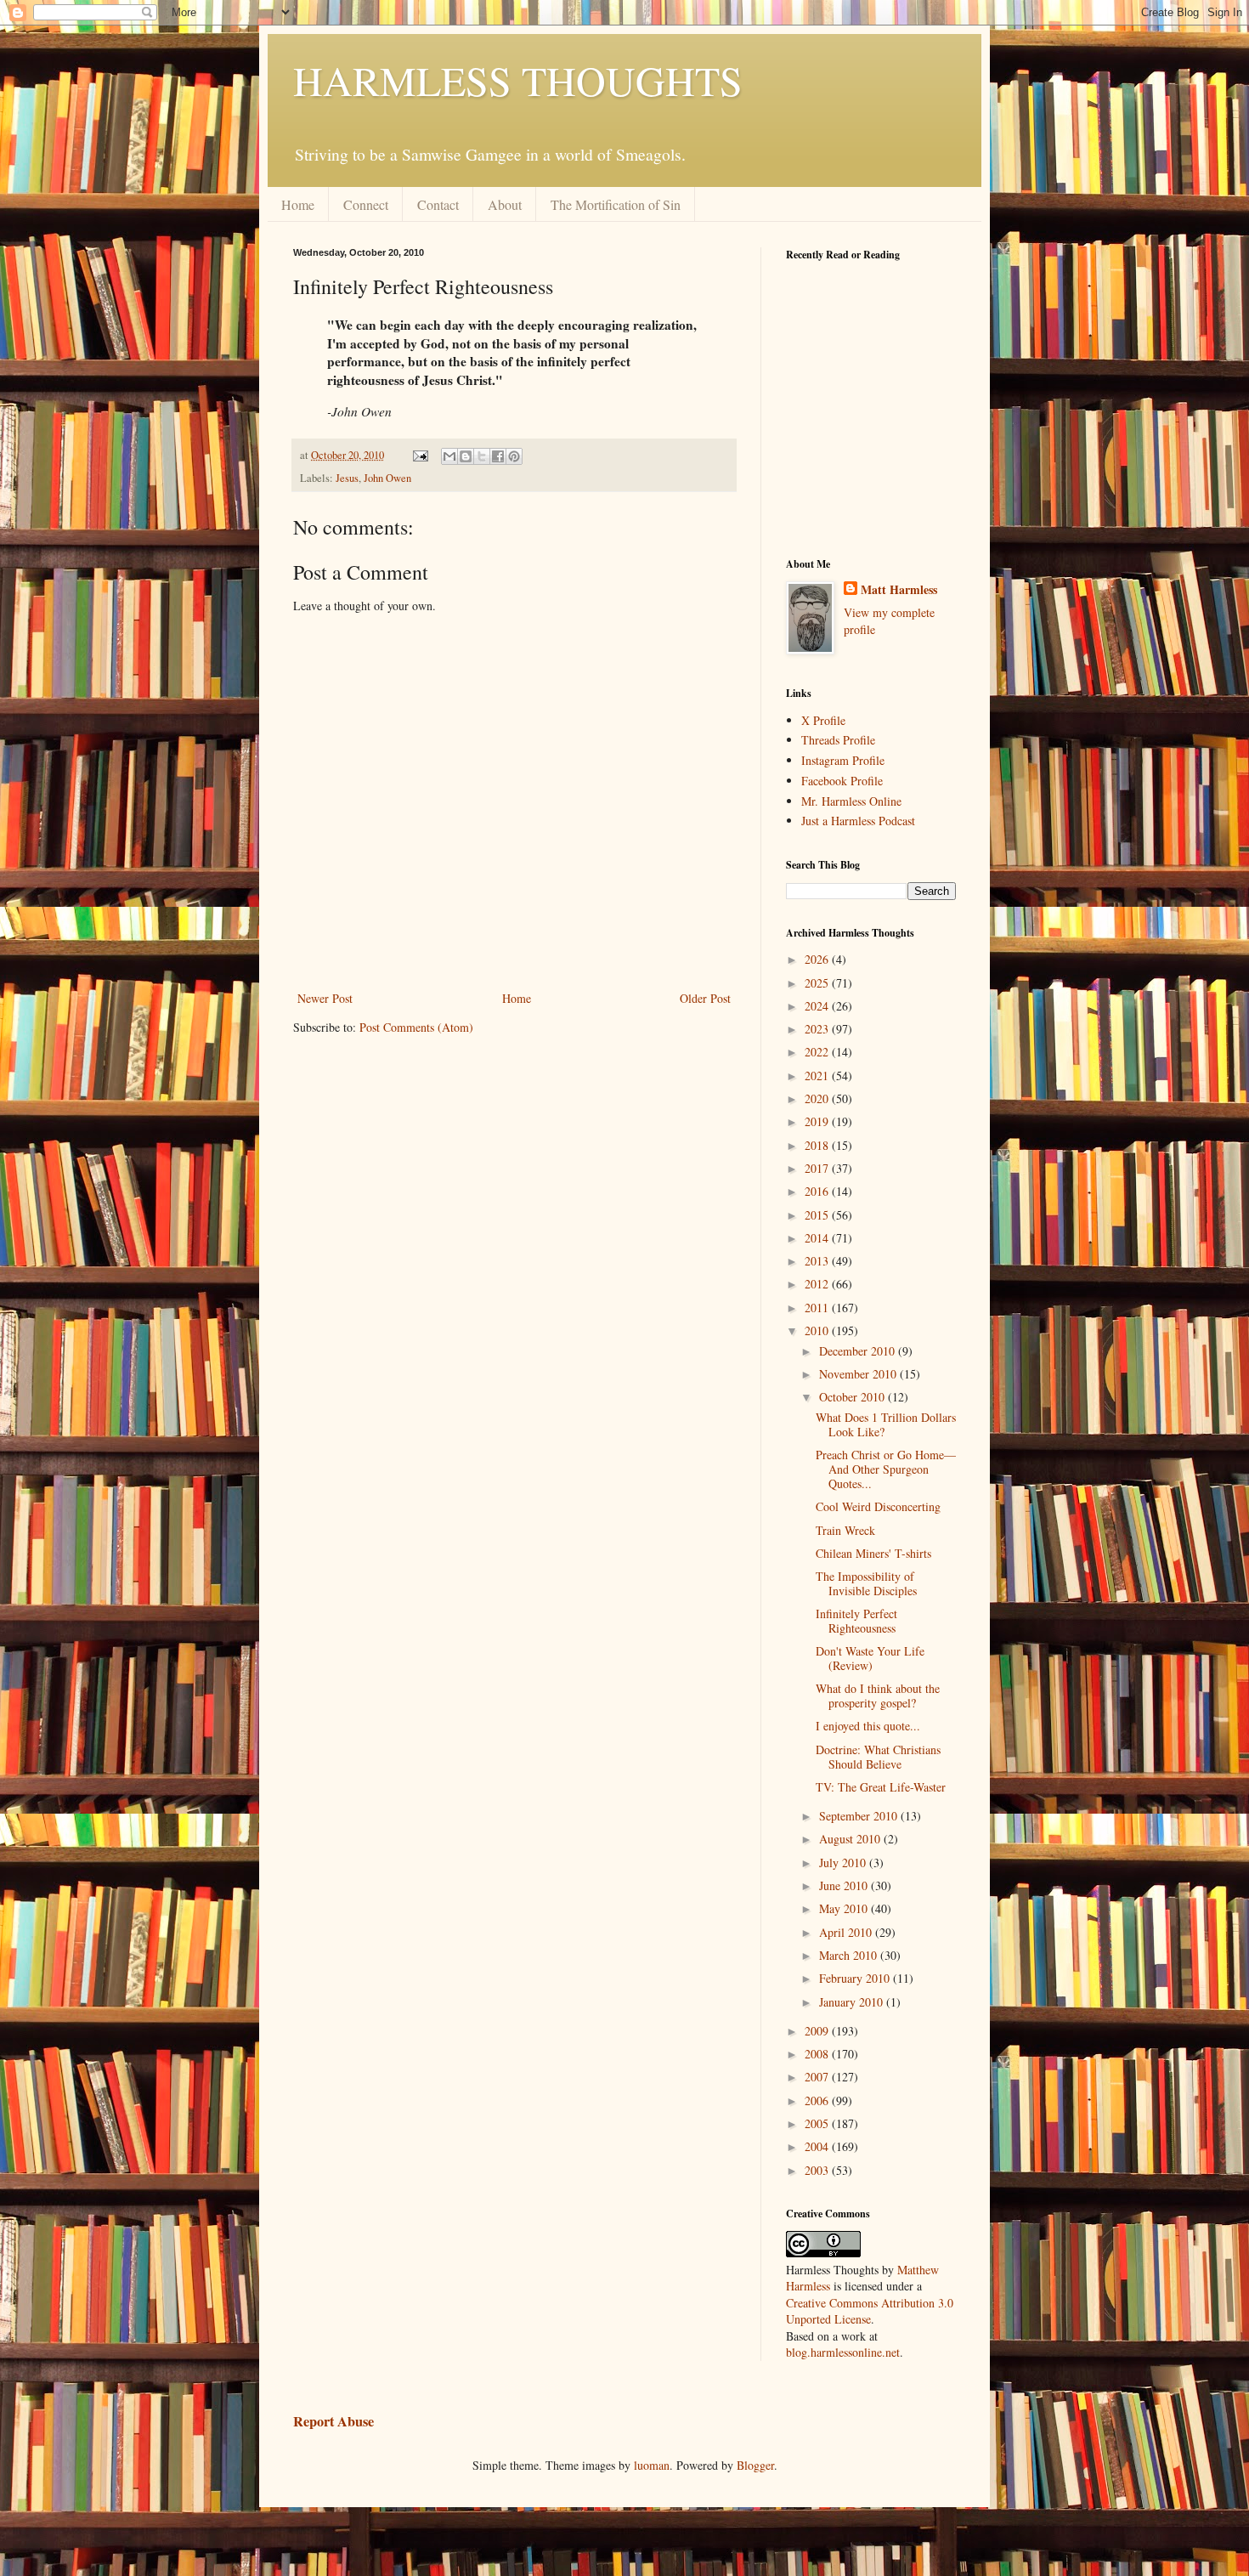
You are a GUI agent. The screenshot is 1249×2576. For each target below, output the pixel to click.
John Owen (387, 478)
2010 (818, 1330)
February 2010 (856, 1978)
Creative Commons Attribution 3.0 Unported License (870, 2311)
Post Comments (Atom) (416, 1027)
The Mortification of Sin (616, 204)
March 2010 (850, 1955)
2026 (818, 959)
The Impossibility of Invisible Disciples (866, 1583)
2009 (818, 2031)
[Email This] (449, 456)
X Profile (823, 720)
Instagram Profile (843, 760)
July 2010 (844, 1863)
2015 (818, 1215)
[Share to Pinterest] (514, 456)
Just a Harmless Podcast (858, 821)
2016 (818, 1191)
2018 (818, 1145)
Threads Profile (838, 740)
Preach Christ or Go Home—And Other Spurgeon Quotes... (886, 1469)
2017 (818, 1168)
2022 (818, 1052)
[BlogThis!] (466, 456)
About (505, 204)
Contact (438, 204)
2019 (818, 1121)
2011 (818, 1308)
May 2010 (845, 1908)
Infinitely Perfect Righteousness (856, 1621)
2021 (818, 1076)
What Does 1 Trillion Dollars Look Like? (886, 1424)
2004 (818, 2146)
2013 (818, 1261)
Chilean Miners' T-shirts (873, 1553)
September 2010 (860, 1816)
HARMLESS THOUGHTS (518, 80)
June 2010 (845, 1885)
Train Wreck (845, 1530)
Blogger (755, 2465)
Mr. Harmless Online (851, 801)
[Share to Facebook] (498, 456)
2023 (818, 1029)
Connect (366, 204)
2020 (818, 1098)
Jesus (347, 478)
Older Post (705, 998)
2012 (818, 1284)
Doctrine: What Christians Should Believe (878, 1757)
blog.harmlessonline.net (843, 2352)
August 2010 (851, 1839)
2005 (818, 2123)
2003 (818, 2170)
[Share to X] (482, 456)
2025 (818, 983)
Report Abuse (333, 2421)
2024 (818, 1006)
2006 (818, 2100)
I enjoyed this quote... (868, 1726)
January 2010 (853, 2002)
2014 (818, 1238)
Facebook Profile (842, 781)
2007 (818, 2077)
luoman (652, 2465)
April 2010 (847, 1932)
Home (298, 204)
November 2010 (859, 1374)
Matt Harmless (899, 590)
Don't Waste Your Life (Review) (870, 1658)
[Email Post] (419, 455)
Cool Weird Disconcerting (878, 1506)
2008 (818, 2054)
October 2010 (853, 1397)
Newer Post (325, 998)
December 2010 (859, 1351)
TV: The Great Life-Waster (881, 1787)
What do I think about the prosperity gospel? (878, 1696)
